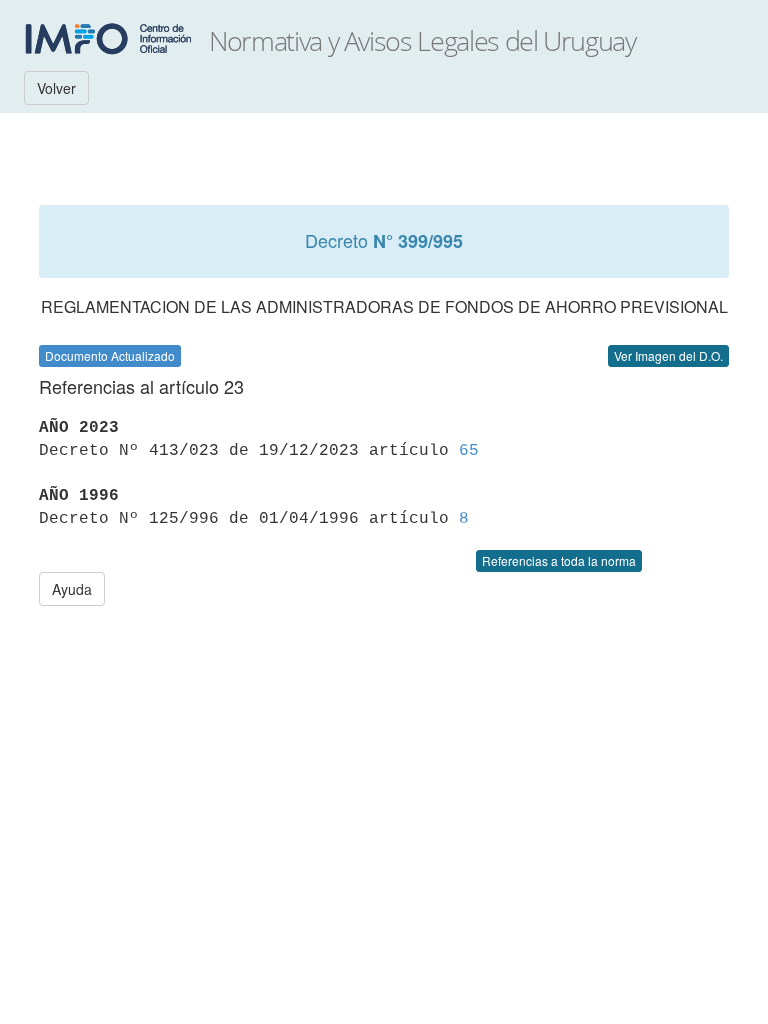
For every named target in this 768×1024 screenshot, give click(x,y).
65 (469, 451)
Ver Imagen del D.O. (668, 355)
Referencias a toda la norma (559, 560)
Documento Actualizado (110, 355)
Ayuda (72, 589)
